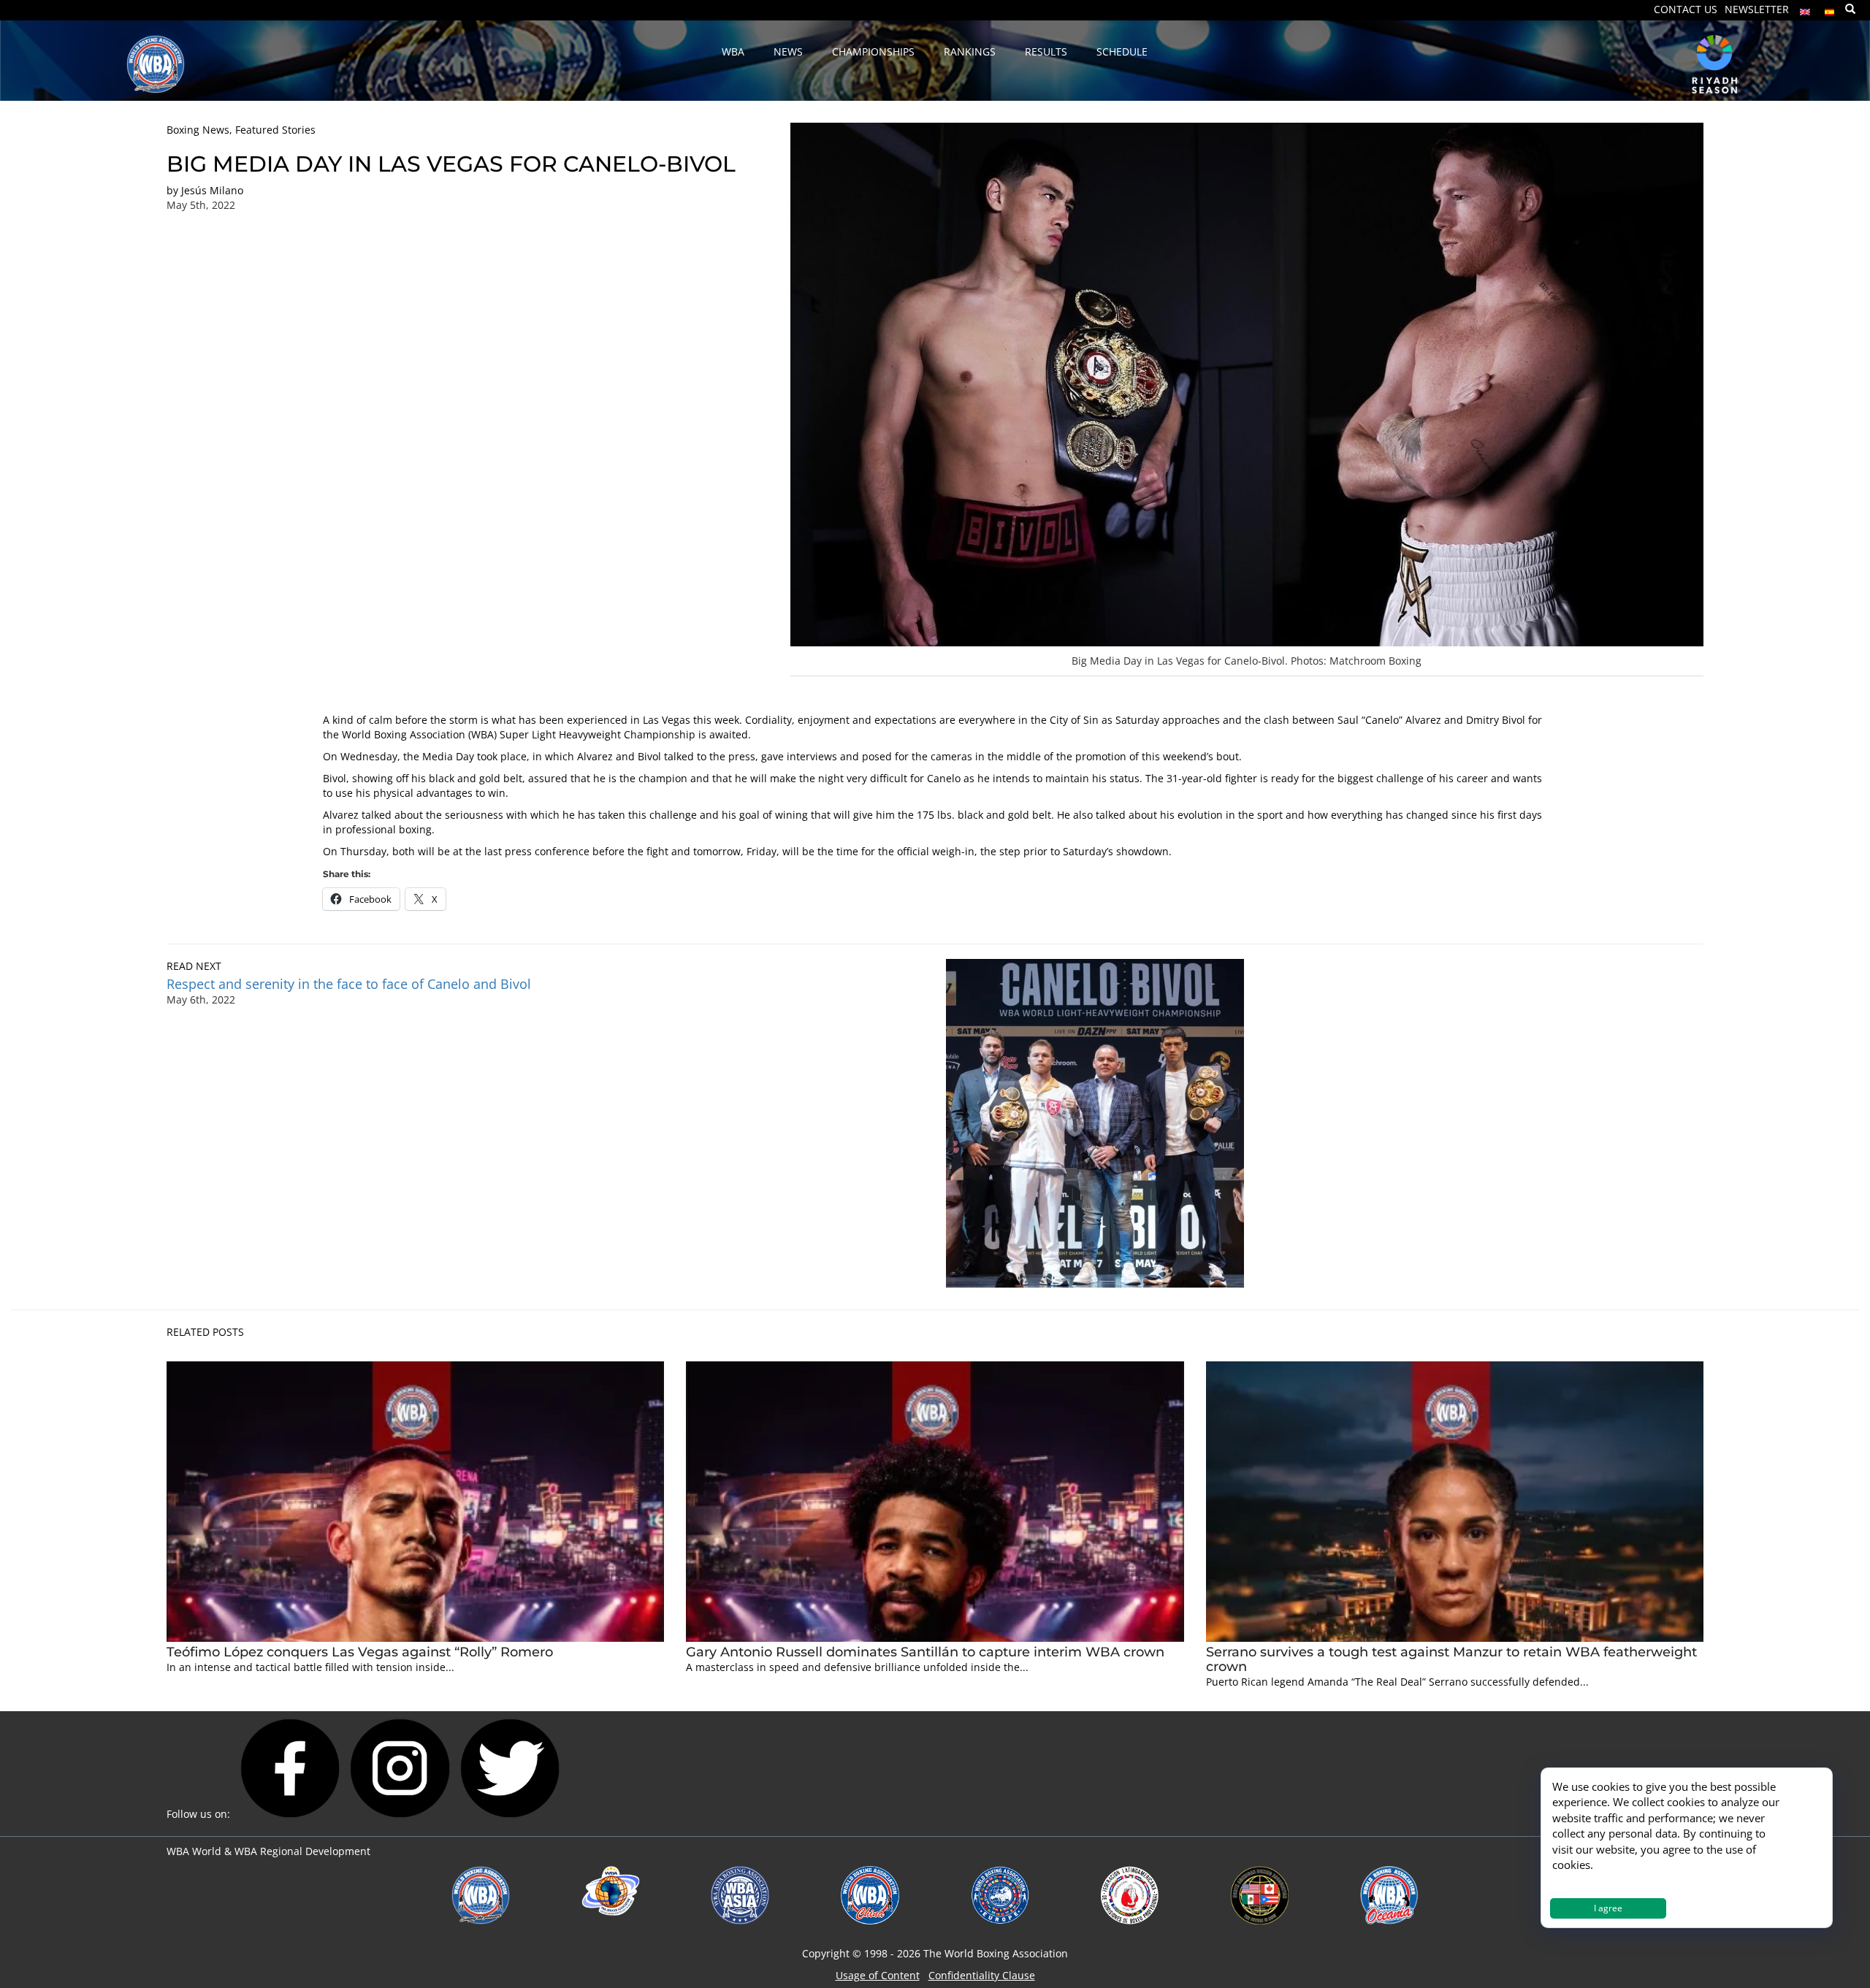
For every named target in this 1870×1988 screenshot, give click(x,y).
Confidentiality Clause (982, 1975)
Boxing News (198, 130)
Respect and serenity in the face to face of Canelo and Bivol (349, 984)
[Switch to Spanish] (1830, 8)
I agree (1608, 1908)
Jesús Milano (212, 190)
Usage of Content (878, 1975)
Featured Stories (275, 130)
